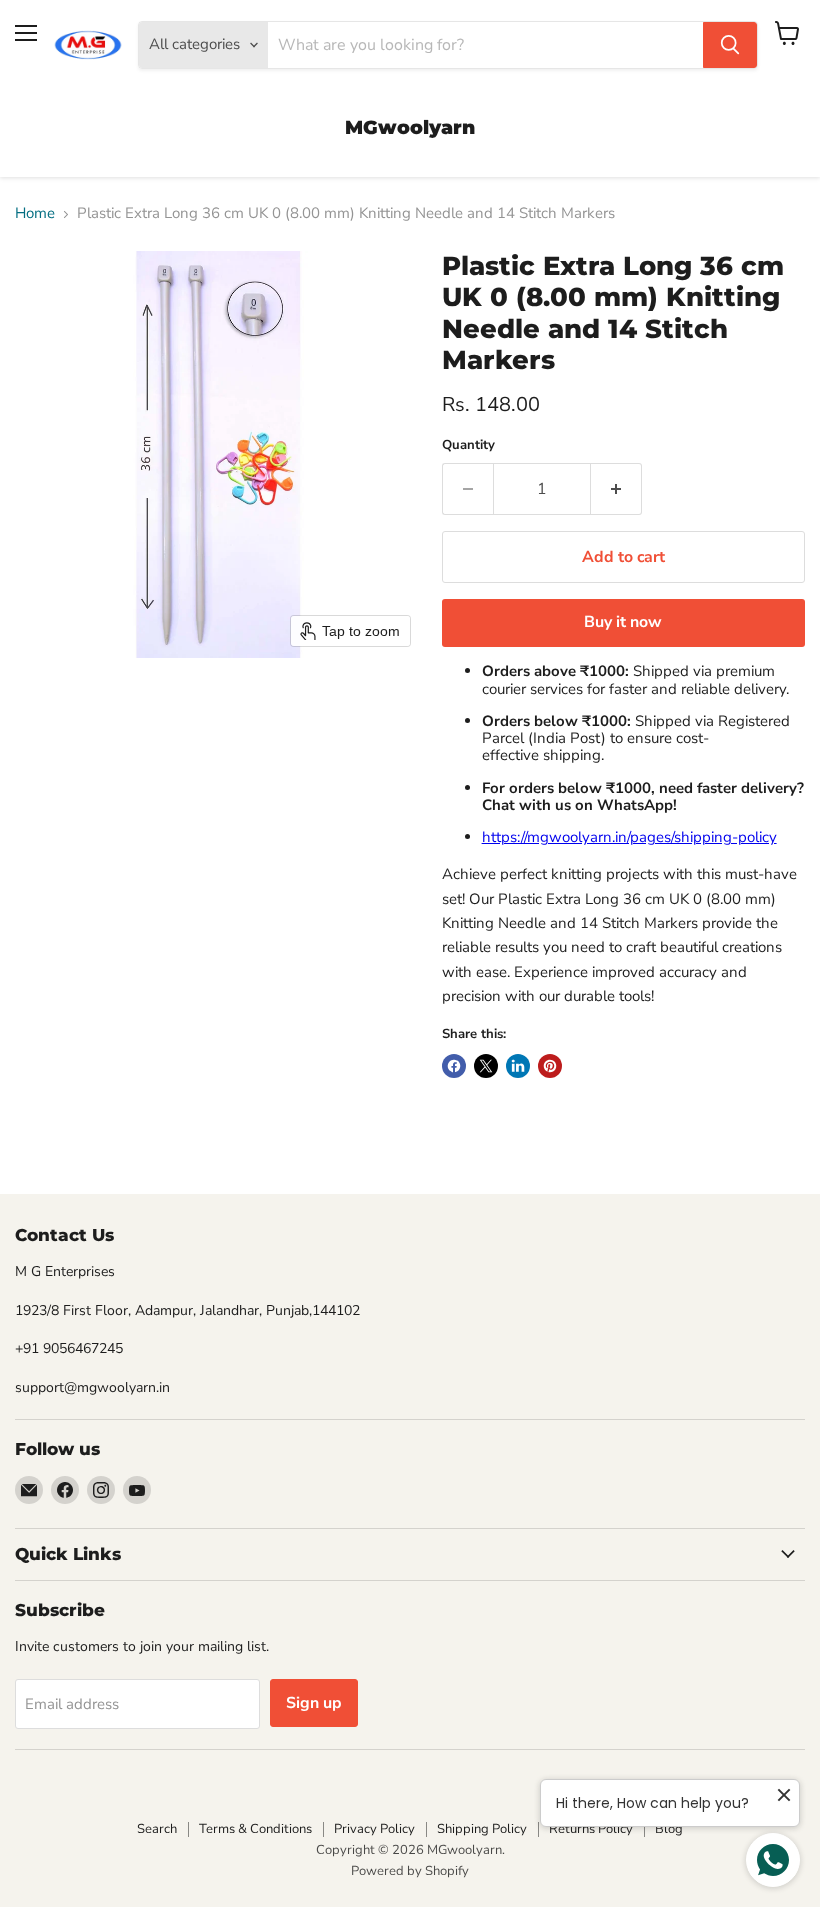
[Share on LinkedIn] (518, 1066)
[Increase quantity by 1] (616, 489)
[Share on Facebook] (454, 1066)
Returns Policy (591, 1829)
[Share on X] (486, 1066)
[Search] (730, 45)
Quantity (468, 445)
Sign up (314, 1703)
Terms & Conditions (255, 1829)
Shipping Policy (482, 1829)
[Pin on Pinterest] (550, 1066)
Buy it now (623, 622)
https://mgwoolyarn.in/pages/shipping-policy (629, 837)
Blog (669, 1829)
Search (157, 1829)
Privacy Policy (374, 1829)
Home (35, 213)
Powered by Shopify (410, 1871)
